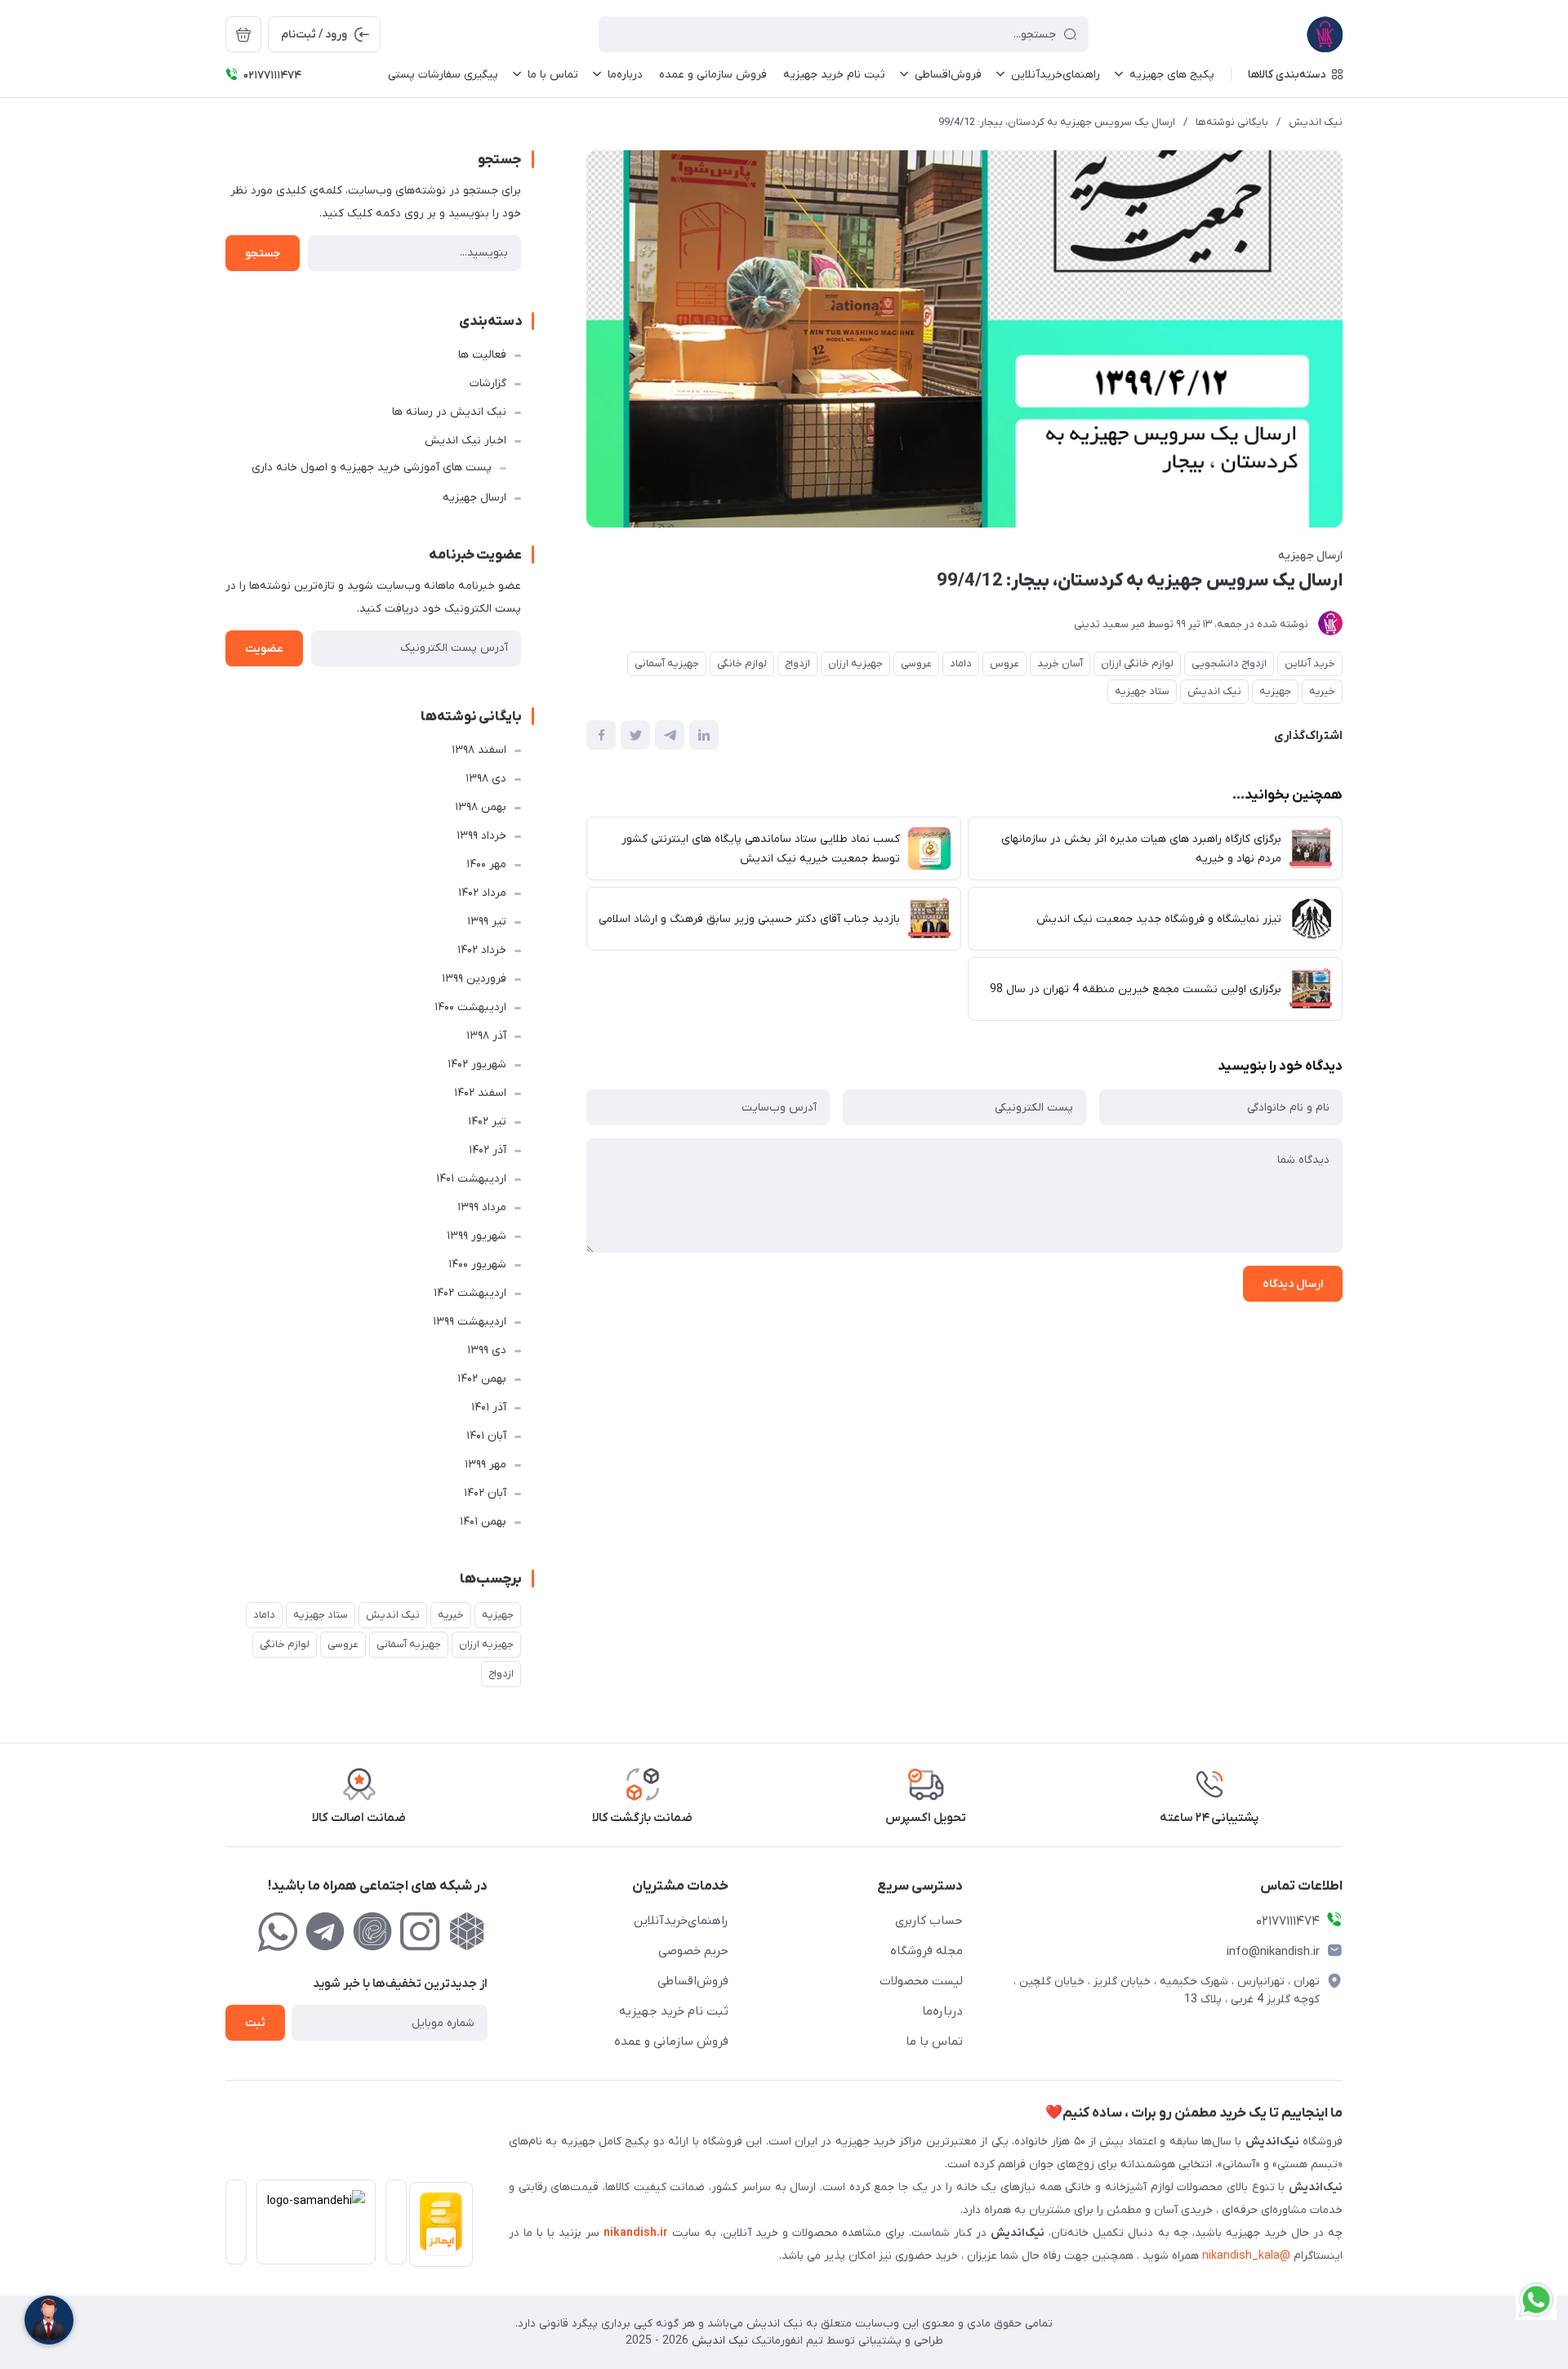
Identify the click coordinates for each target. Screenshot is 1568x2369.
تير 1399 (487, 922)
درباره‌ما (942, 2011)
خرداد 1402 (482, 950)
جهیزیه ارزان (855, 663)
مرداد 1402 (482, 893)
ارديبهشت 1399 (470, 1322)
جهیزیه (1275, 691)
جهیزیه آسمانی (667, 663)
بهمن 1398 (481, 807)
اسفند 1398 (479, 750)
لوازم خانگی (742, 663)
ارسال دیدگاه (1293, 1284)
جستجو (263, 254)
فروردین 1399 (474, 979)
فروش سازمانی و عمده (671, 2042)
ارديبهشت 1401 (471, 1179)
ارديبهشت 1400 (470, 1007)
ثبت (255, 2023)
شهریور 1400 (477, 1265)
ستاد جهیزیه (1142, 691)
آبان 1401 (486, 1436)
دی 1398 (486, 779)
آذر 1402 (488, 1150)
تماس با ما (934, 2042)
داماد (961, 663)
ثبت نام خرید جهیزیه (674, 2011)
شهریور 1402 (477, 1064)
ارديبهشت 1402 (470, 1293)
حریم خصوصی (693, 1951)
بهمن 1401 (483, 1522)
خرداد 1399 (481, 836)
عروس (1004, 663)
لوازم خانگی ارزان (1137, 663)
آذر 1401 (489, 1407)
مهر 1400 (486, 864)
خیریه (1322, 691)
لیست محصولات (921, 1981)
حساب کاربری (929, 1921)
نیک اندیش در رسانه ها (449, 412)
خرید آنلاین (1310, 663)
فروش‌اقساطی (693, 1981)
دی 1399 (487, 1350)
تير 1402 (487, 1122)
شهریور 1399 (477, 1236)
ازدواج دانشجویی (1229, 663)
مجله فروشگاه (927, 1951)
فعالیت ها (482, 355)
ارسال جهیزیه (1310, 556)
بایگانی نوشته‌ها (1232, 122)
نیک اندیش (1316, 122)
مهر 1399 (486, 1465)
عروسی (916, 663)
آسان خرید (1060, 663)
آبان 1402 (485, 1493)
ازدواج (797, 663)
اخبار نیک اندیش (465, 441)
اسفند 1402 (480, 1093)
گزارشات (488, 383)
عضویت (264, 649)
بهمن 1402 (482, 1379)
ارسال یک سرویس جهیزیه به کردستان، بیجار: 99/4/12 (1057, 122)
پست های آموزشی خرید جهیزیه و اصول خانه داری (372, 468)
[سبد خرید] (243, 34)
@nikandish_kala (1246, 2256)
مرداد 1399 (482, 1207)
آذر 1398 (486, 1036)
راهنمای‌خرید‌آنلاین (681, 1921)
